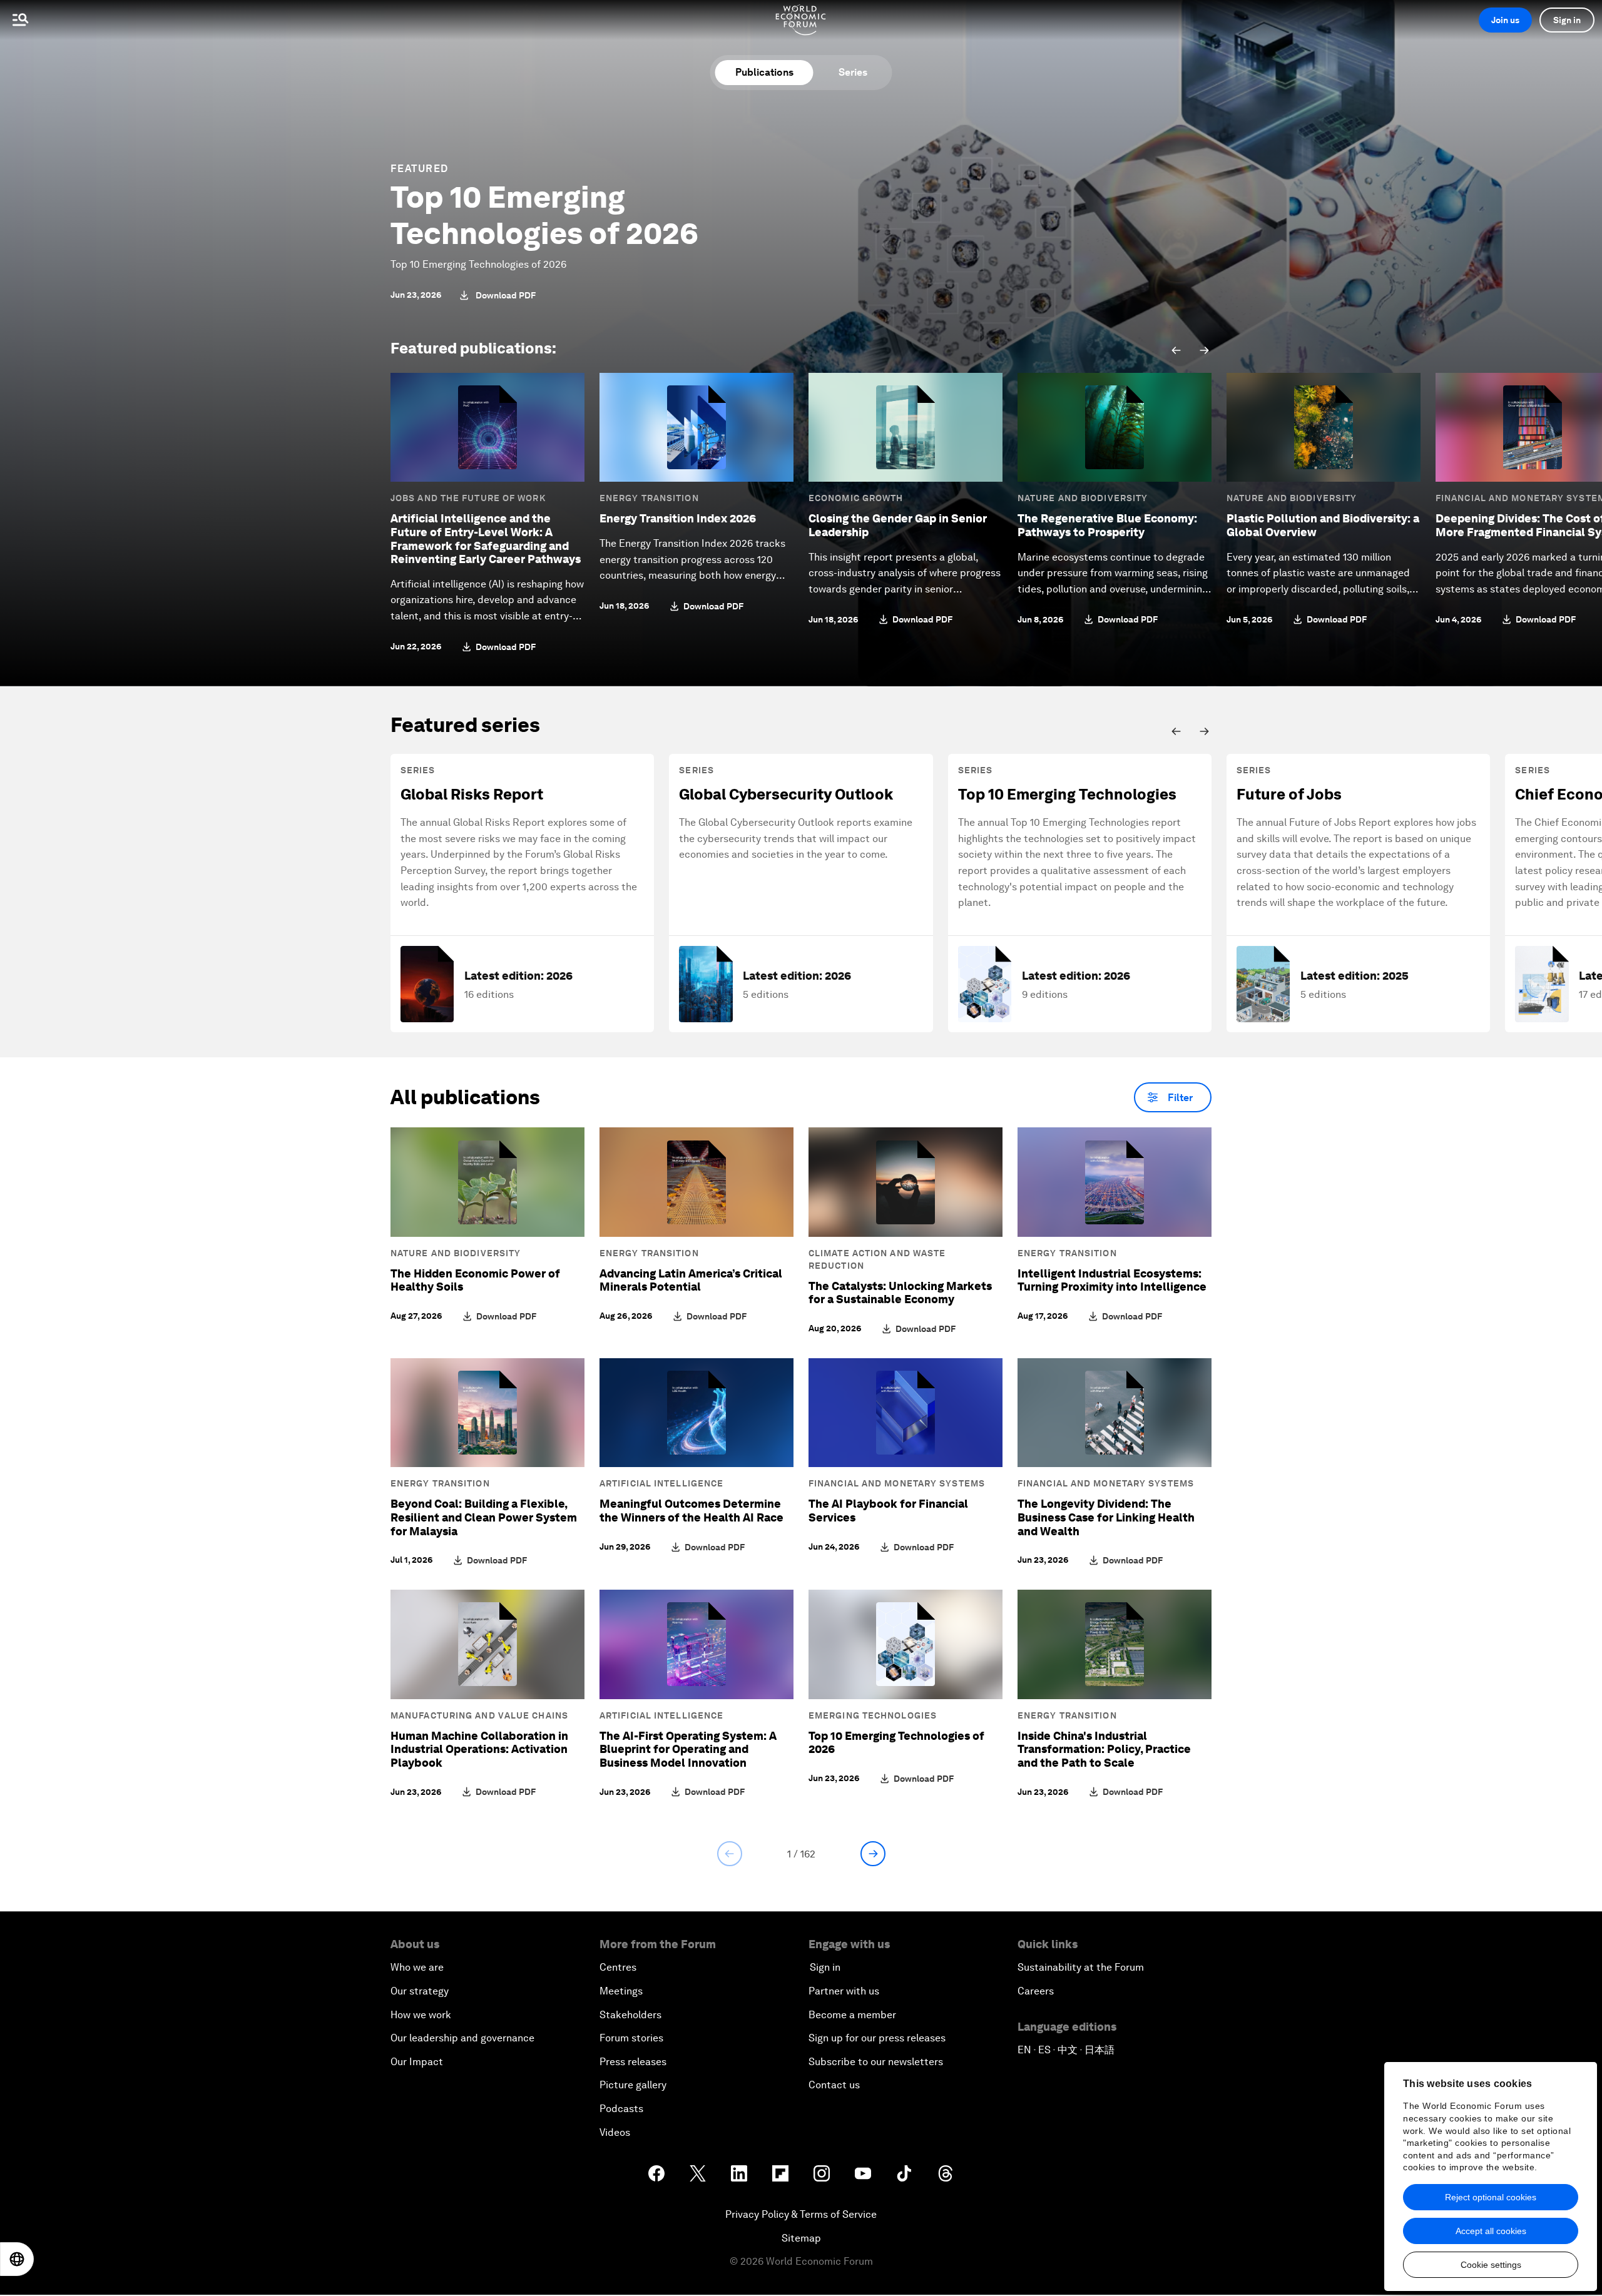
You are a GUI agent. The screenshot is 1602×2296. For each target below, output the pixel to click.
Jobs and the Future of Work (468, 498)
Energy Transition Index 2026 (678, 518)
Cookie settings (1491, 2265)
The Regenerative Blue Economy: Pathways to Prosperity (1107, 525)
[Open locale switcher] (17, 2259)
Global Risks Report (472, 794)
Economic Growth (856, 498)
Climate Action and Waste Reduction (877, 1259)
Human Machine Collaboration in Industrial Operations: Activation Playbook (479, 1749)
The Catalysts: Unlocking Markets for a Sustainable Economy (900, 1293)
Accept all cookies (1491, 2231)
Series (853, 72)
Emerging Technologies (873, 1715)
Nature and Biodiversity (1083, 498)
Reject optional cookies (1491, 2197)
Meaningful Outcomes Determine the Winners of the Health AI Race (691, 1511)
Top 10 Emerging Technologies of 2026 (544, 215)
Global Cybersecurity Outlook (786, 794)
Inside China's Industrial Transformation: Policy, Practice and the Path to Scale (1104, 1749)
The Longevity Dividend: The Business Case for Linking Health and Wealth (1106, 1517)
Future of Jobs (1289, 794)
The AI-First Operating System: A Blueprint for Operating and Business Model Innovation (688, 1749)
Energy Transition (649, 498)
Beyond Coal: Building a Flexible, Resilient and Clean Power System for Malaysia (484, 1517)
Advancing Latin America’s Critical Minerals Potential (691, 1280)
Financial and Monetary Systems (897, 1483)
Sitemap (801, 2238)
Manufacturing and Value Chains (479, 1715)
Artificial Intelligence (661, 1483)
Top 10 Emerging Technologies (1067, 794)
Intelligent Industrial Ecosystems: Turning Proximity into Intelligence (1112, 1280)
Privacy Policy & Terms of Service (801, 2214)
